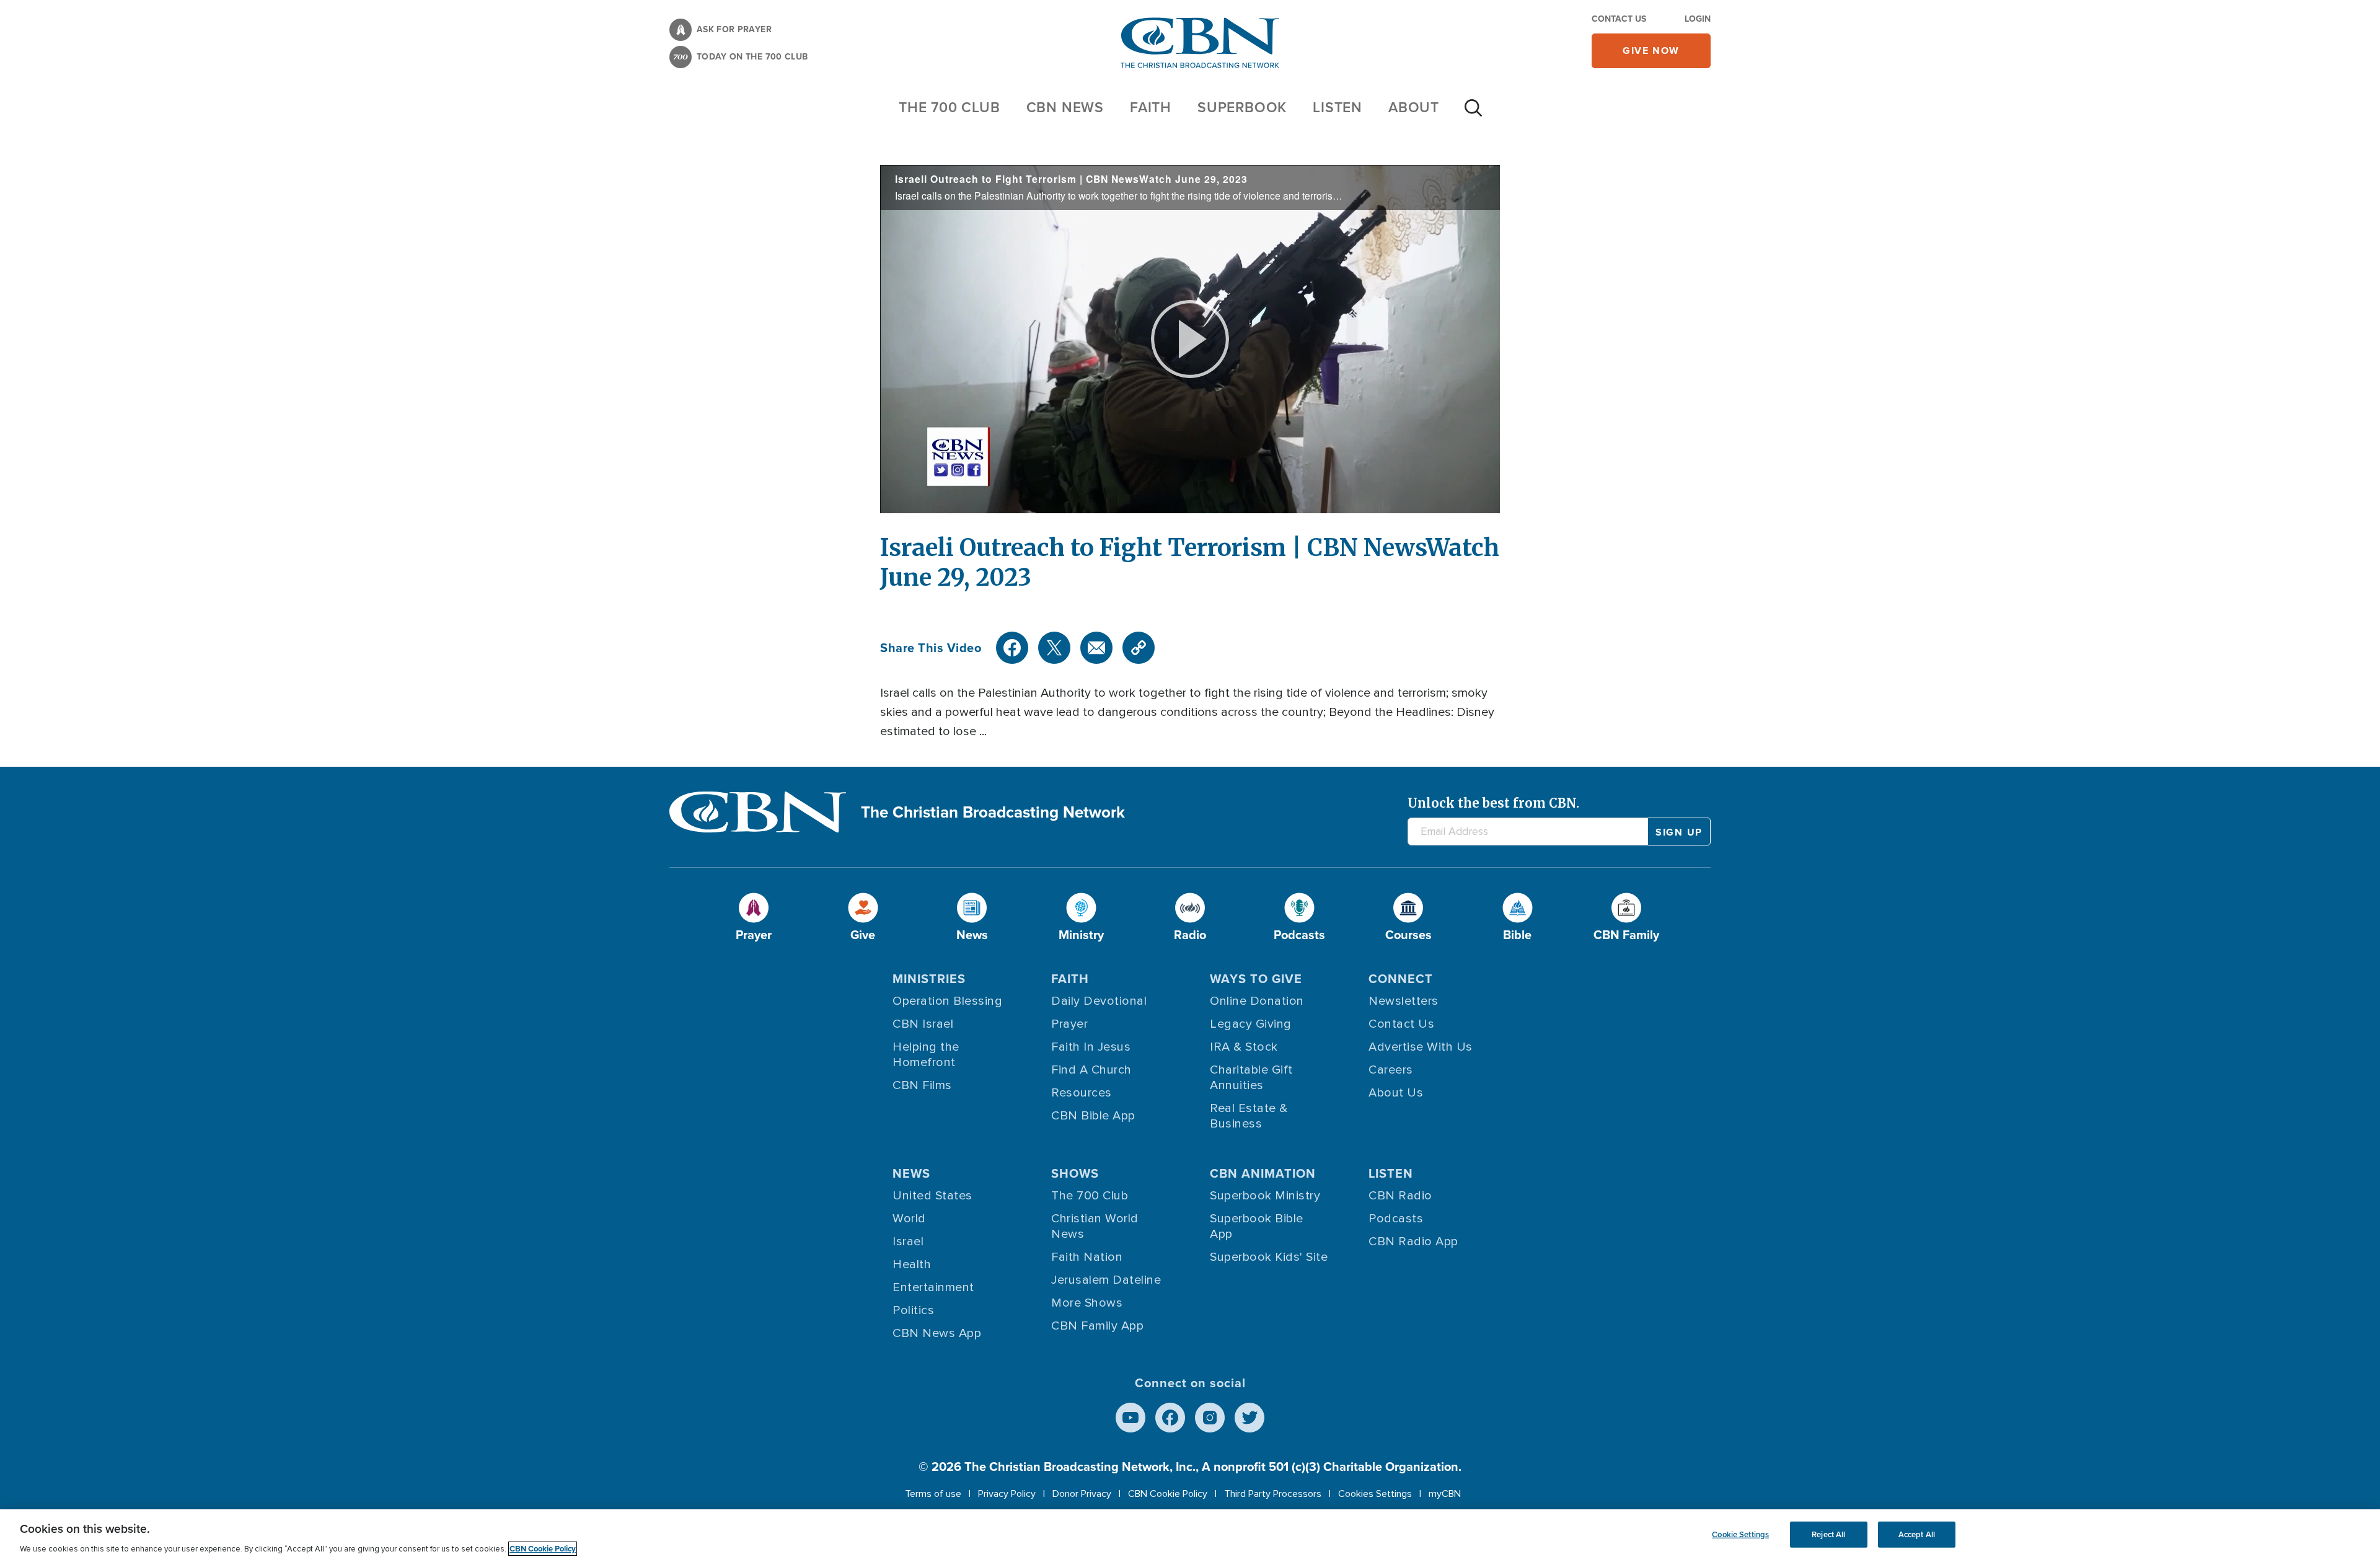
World (909, 1219)
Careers (1391, 1070)
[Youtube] (1130, 1418)
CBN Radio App (1413, 1242)
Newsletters (1404, 1001)
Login (1698, 19)
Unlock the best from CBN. (1493, 803)
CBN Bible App (1093, 1116)
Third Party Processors (1273, 1494)
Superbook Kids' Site (1269, 1257)
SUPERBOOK (1242, 107)
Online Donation (1257, 1001)
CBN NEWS (1065, 107)
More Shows (1087, 1303)
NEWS (911, 1173)
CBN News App (937, 1333)
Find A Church (1091, 1070)
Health (912, 1264)
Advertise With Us (1421, 1047)
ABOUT (1414, 107)
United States (932, 1196)
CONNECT (1401, 979)
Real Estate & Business (1249, 1116)
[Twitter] (1054, 648)
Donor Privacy (1082, 1494)
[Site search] (1473, 114)
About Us (1396, 1093)
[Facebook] (1012, 648)
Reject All (1828, 1534)
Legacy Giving (1251, 1024)
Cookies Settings (1375, 1494)
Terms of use (933, 1494)
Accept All (1917, 1534)
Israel (908, 1242)
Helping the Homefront (926, 1055)
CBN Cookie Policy (1168, 1494)
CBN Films (922, 1085)
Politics (913, 1310)
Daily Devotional (1099, 1001)
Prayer (1069, 1024)
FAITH (1151, 107)
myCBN (1445, 1494)
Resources (1082, 1093)
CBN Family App (1097, 1326)
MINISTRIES (929, 979)
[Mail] (1096, 648)
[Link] (1139, 648)
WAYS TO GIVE (1256, 979)
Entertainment (933, 1287)
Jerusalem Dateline (1106, 1280)
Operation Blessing (947, 1001)
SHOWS (1075, 1173)
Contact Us (1619, 19)
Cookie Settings (1740, 1534)
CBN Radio (1400, 1196)
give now (1651, 51)
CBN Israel (923, 1024)
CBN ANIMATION (1263, 1173)
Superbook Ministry (1265, 1196)
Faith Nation (1087, 1257)
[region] (1190, 1536)
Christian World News (1095, 1226)
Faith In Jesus (1091, 1047)
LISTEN (1338, 107)
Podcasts (1396, 1219)
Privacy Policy (1007, 1494)
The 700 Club (950, 107)
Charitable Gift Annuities (1251, 1078)
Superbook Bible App (1257, 1226)
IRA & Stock (1244, 1047)
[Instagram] (1210, 1418)
